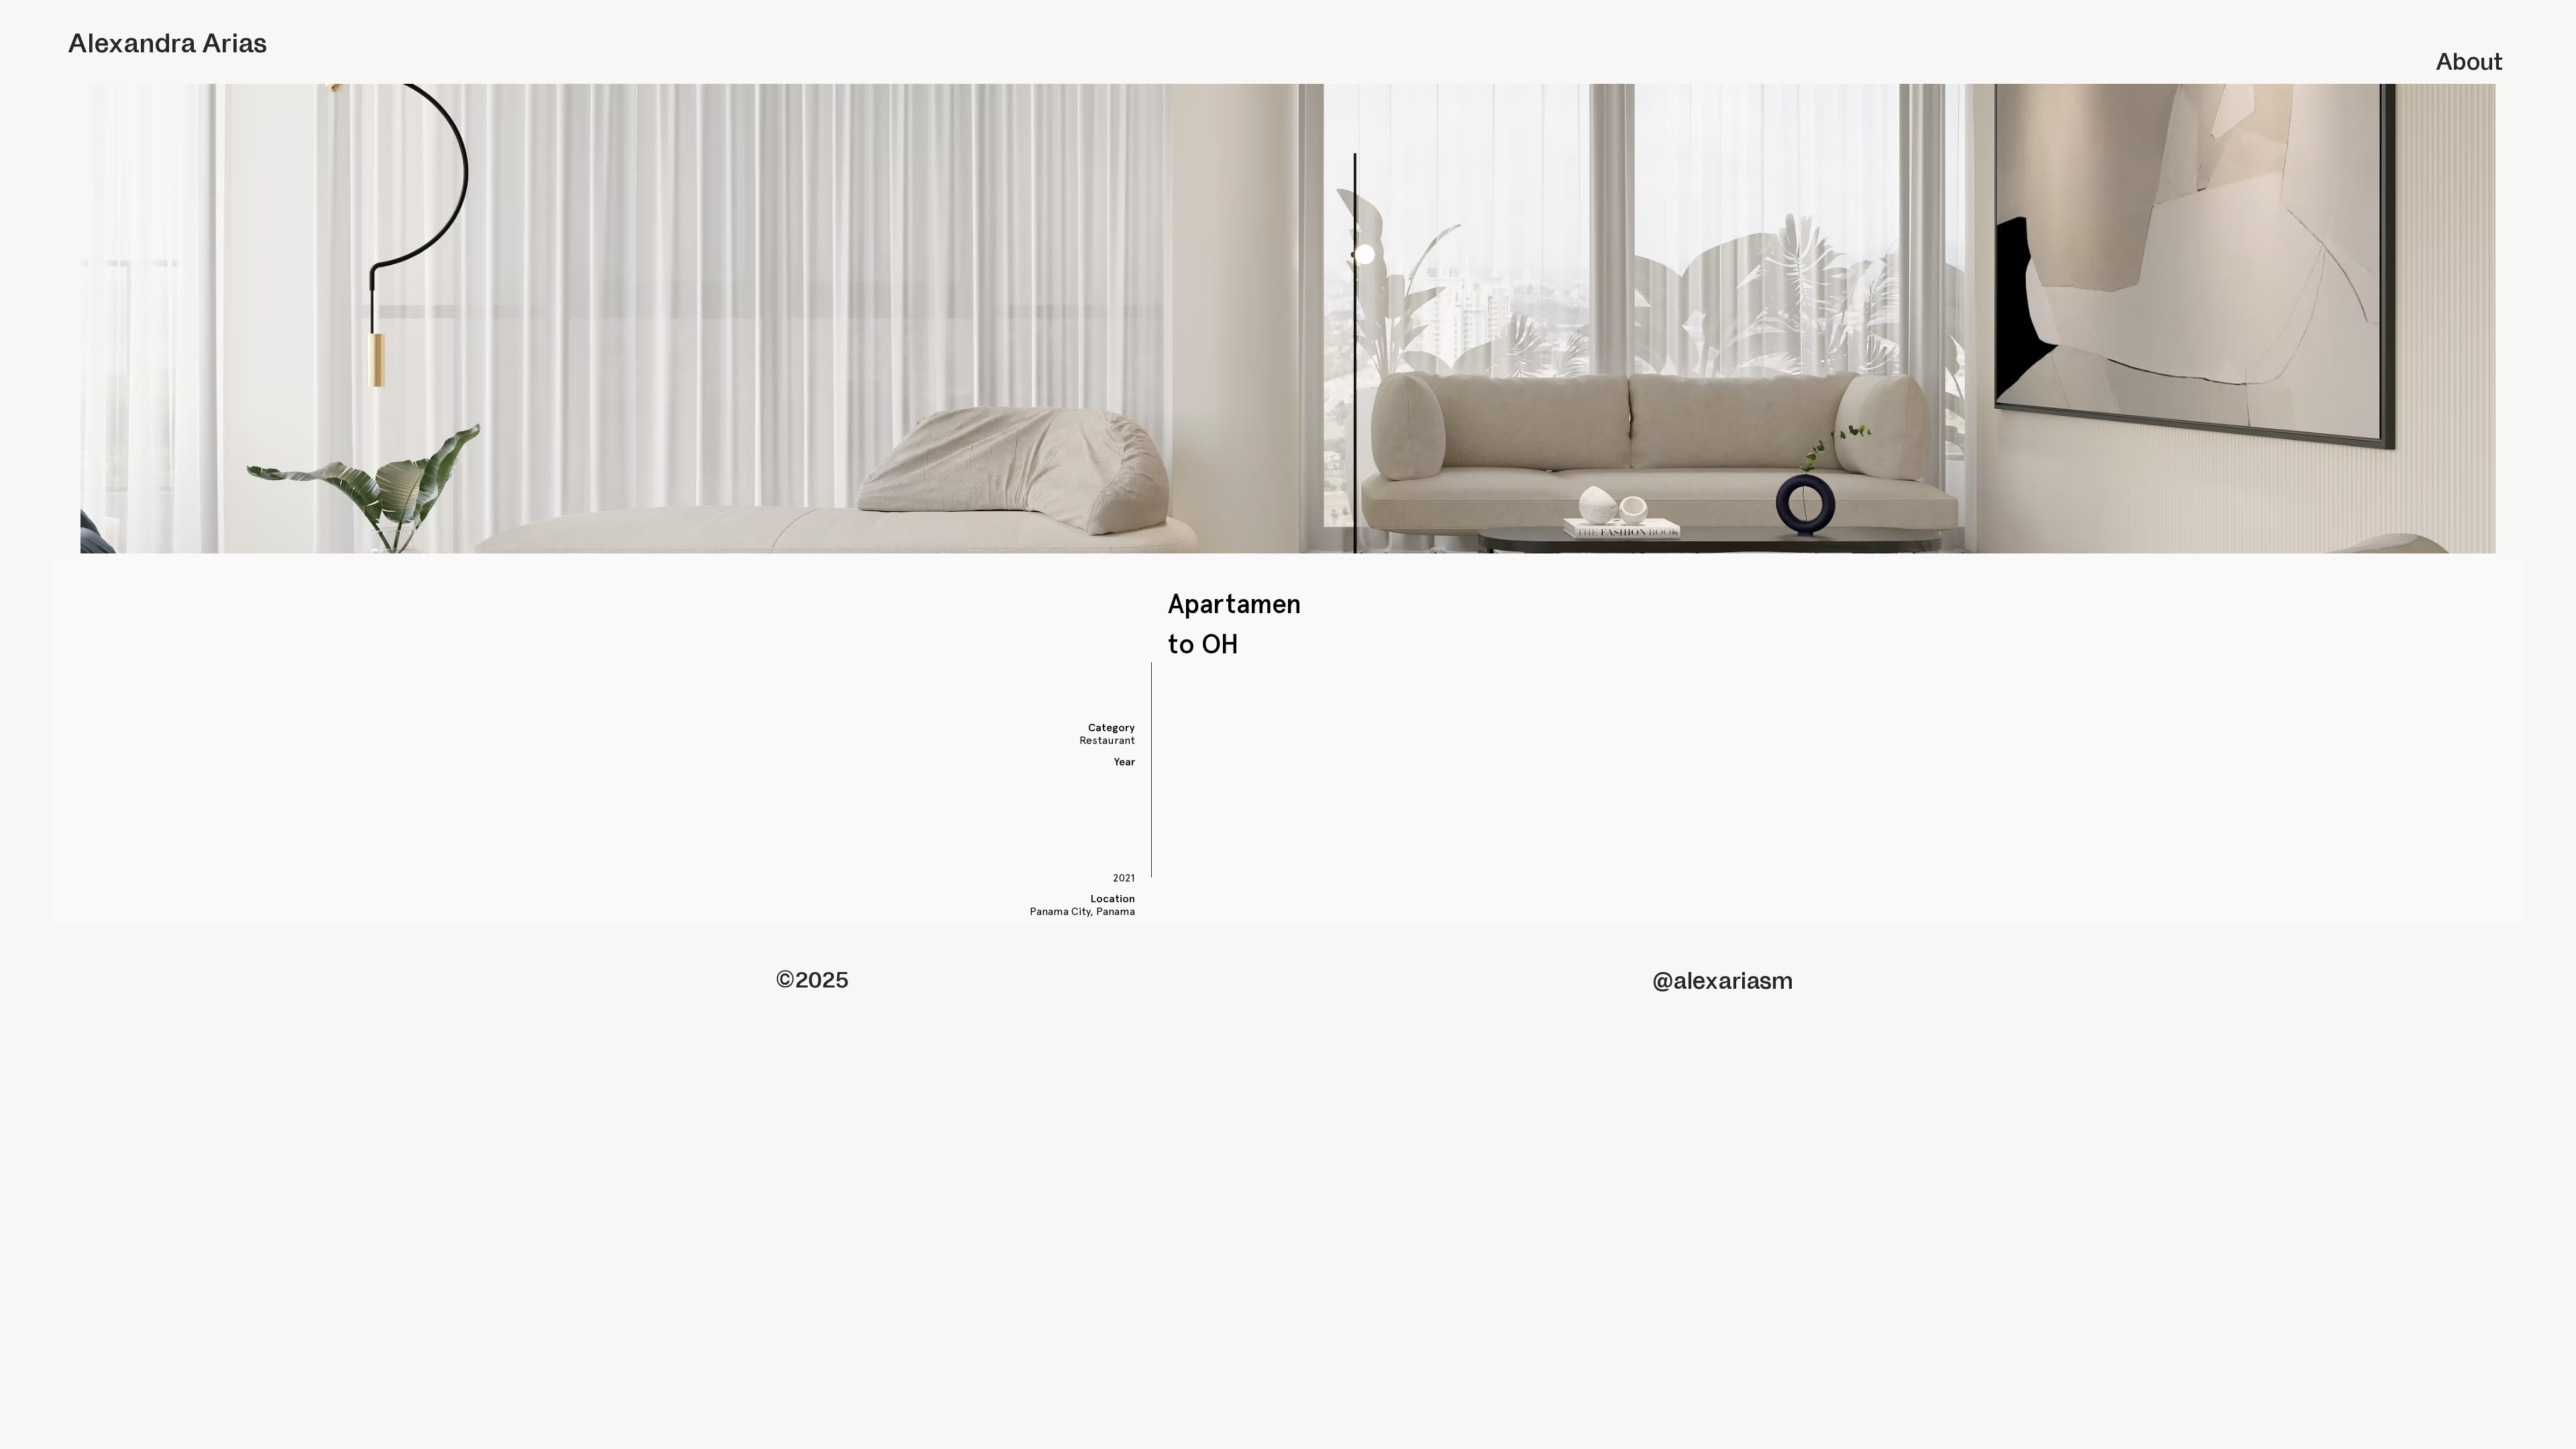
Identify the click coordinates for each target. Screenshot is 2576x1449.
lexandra (142, 42)
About (2469, 60)
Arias (234, 42)
